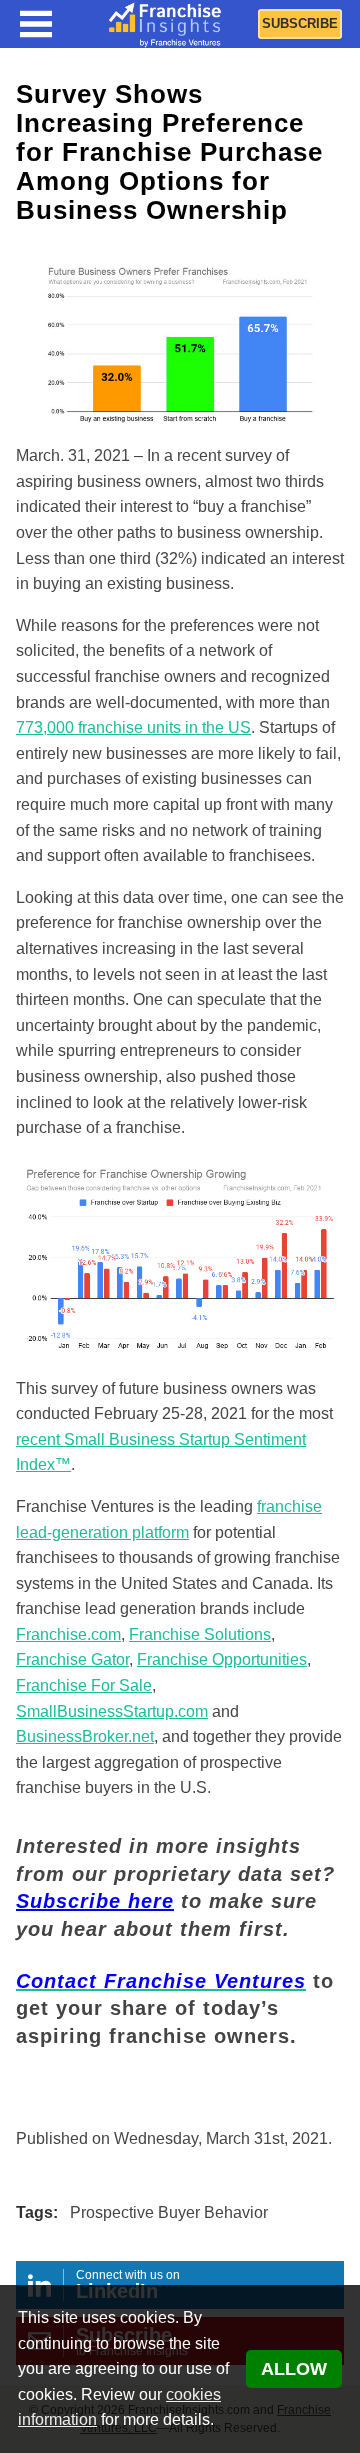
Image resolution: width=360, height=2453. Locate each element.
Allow (294, 2369)
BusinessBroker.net (85, 1736)
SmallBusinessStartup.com (112, 1711)
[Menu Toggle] (36, 24)
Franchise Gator (72, 1659)
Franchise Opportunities (222, 1659)
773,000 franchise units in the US (133, 727)
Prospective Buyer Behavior (169, 2212)
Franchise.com (68, 1634)
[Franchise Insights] (165, 24)
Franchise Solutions (200, 1634)
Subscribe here (95, 1901)
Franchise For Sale (84, 1685)
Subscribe (300, 23)
